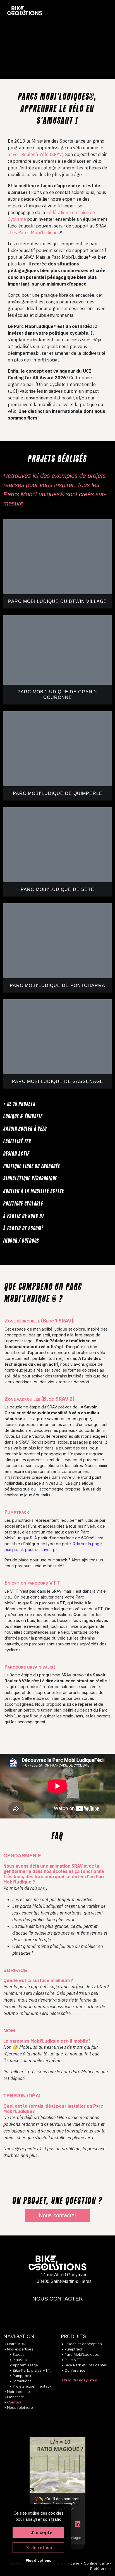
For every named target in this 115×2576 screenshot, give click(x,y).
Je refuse (41, 2548)
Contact (14, 2402)
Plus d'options (38, 2561)
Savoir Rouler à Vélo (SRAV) (36, 154)
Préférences (101, 2568)
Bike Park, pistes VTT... (33, 2370)
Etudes (19, 2354)
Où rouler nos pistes (79, 2380)
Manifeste (15, 2397)
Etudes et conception (83, 2344)
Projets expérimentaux (32, 2386)
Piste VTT (73, 2360)
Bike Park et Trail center (86, 2365)
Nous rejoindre (20, 2407)
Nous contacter (58, 2215)
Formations (22, 2381)
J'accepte (41, 2532)
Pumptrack (22, 2376)
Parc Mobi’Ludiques (82, 2354)
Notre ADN (16, 2344)
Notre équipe (18, 2392)
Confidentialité (96, 2563)
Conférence (75, 2370)
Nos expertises (20, 2349)
